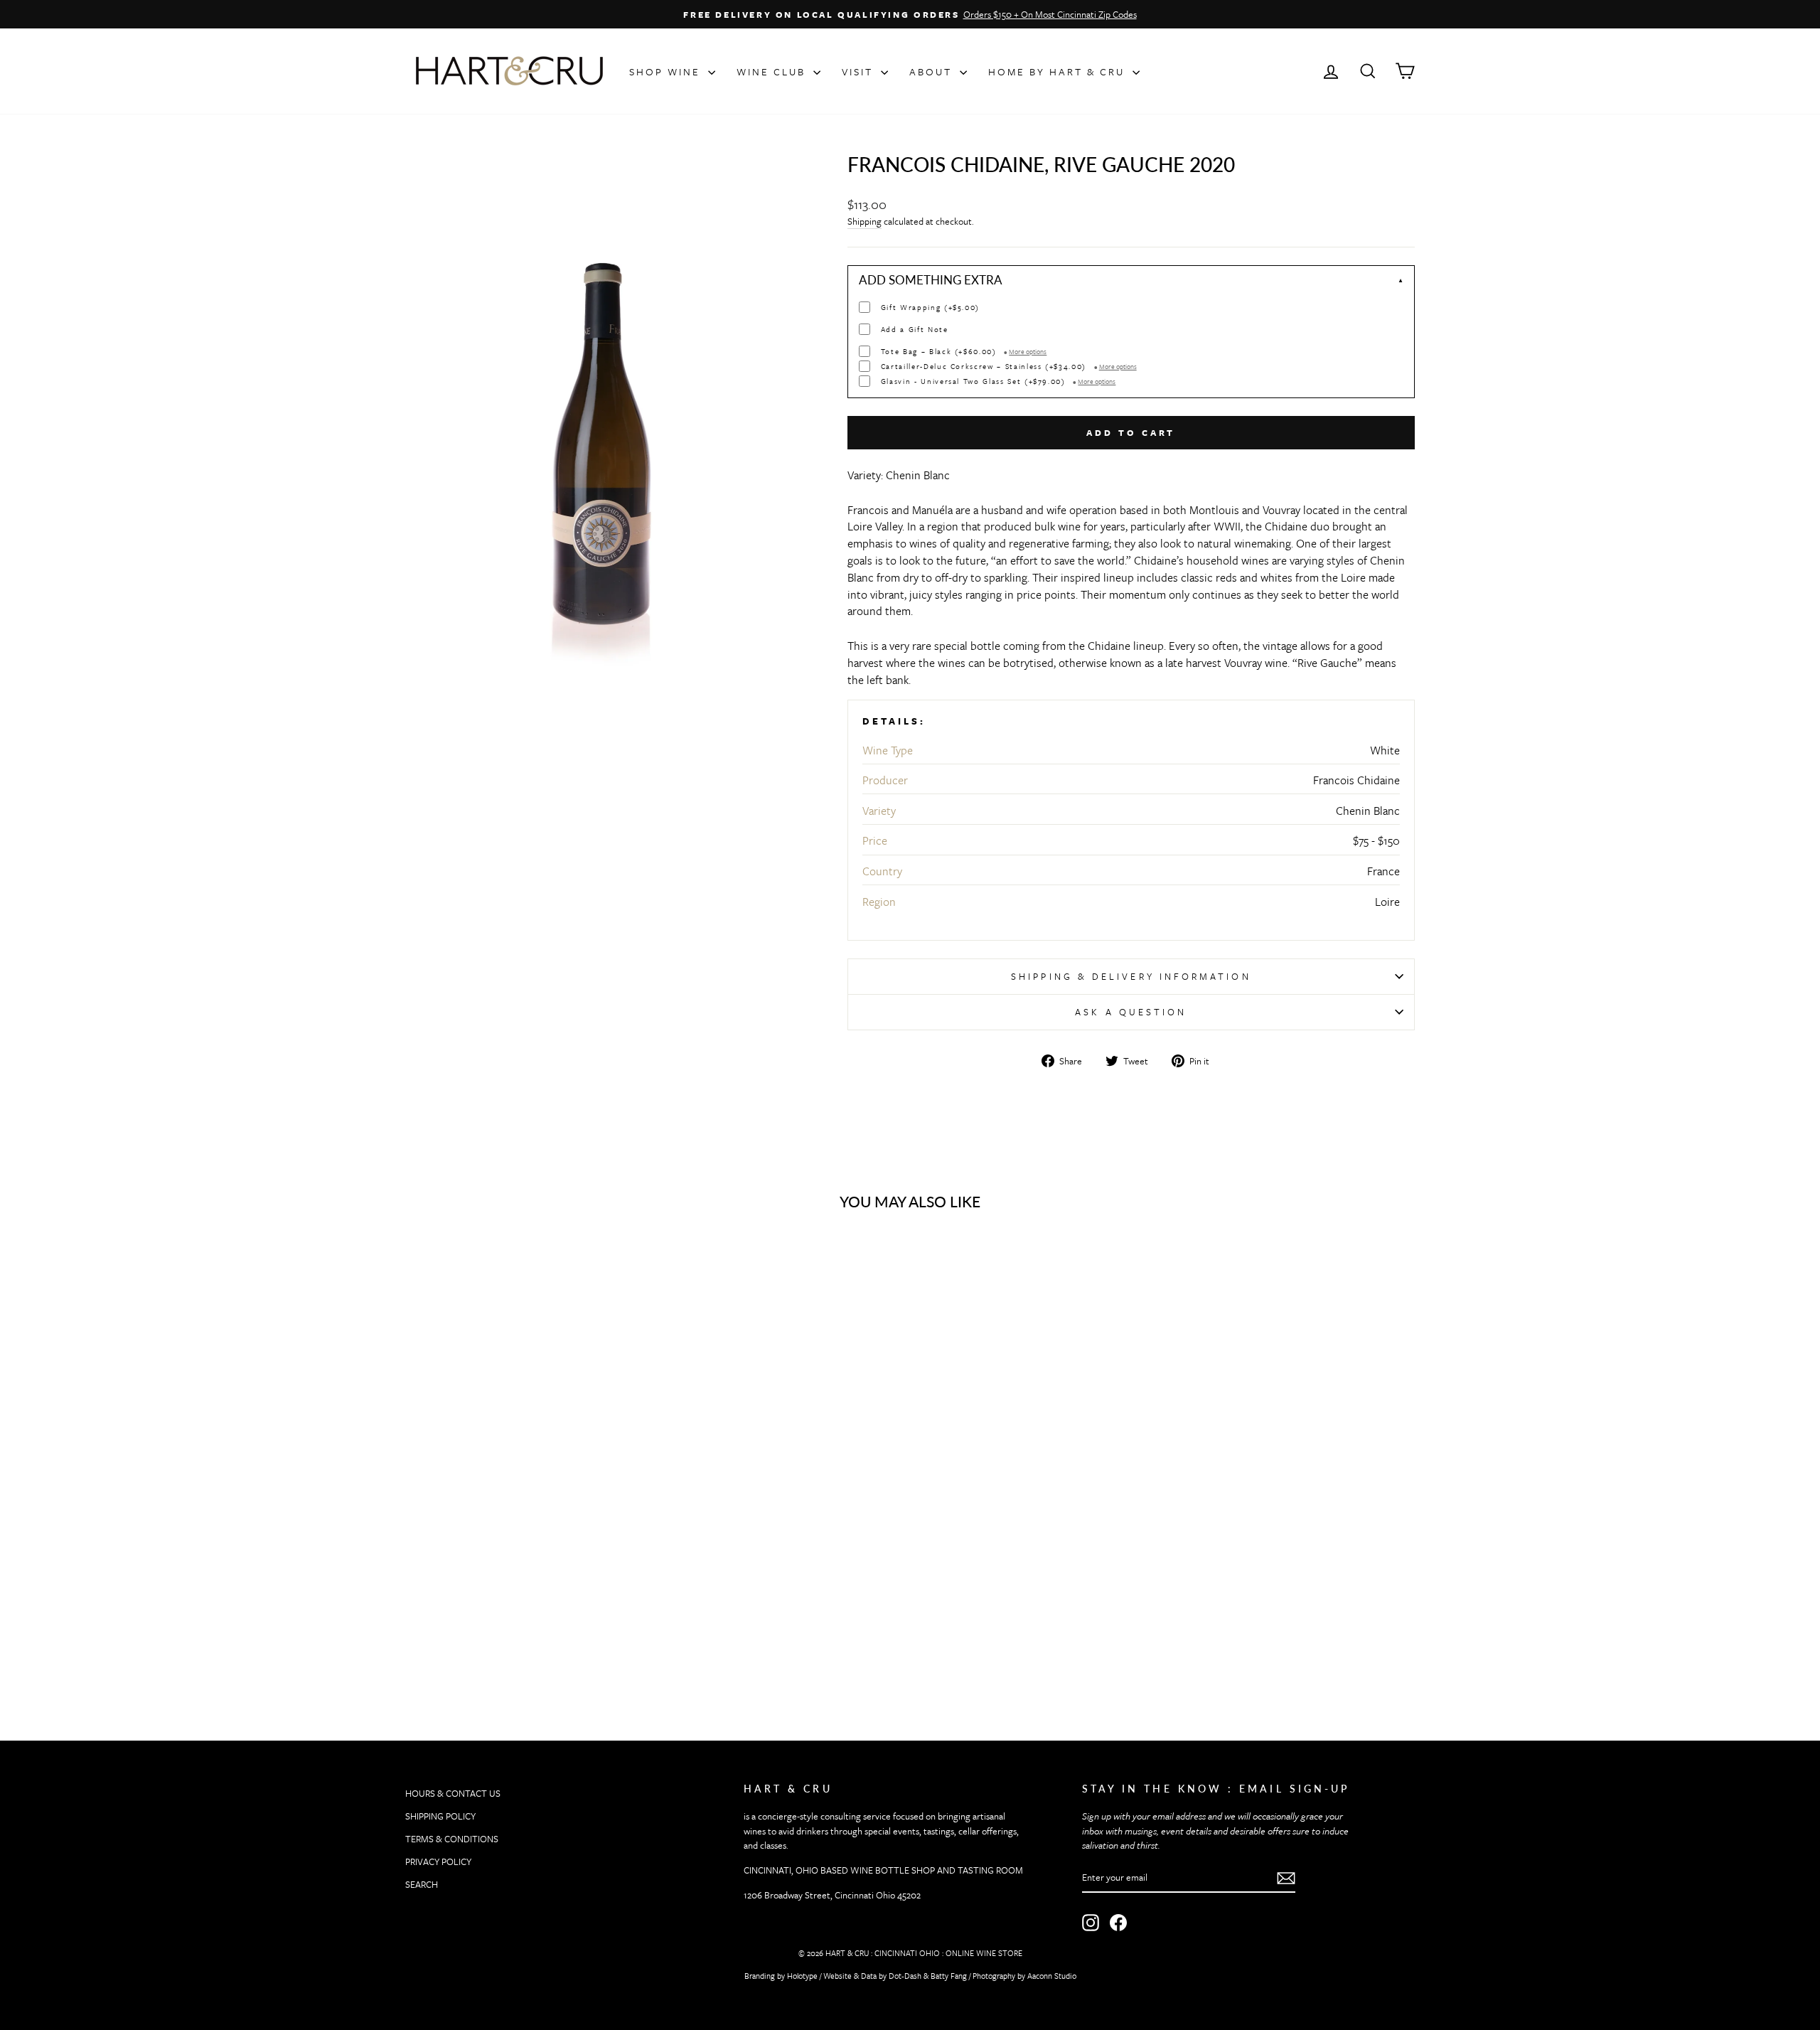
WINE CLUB (773, 71)
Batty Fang (949, 1976)
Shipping (864, 221)
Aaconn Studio (1052, 1976)
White (1385, 750)
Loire (1387, 902)
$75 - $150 (1376, 840)
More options (1028, 351)
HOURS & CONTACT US (453, 1793)
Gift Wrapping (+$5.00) (930, 308)
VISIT (860, 71)
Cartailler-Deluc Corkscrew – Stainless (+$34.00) (1009, 367)
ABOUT (933, 71)
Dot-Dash (905, 1976)
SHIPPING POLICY (440, 1816)
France (1383, 871)
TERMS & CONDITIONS (452, 1839)
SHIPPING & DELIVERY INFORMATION (1131, 976)
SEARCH (422, 1884)
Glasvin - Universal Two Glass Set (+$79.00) (999, 381)
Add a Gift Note (915, 330)
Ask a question (1131, 1012)
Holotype (802, 1976)
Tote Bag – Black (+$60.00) (964, 352)
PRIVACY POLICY (438, 1861)
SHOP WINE (667, 71)
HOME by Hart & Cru (1059, 71)
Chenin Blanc (1368, 811)
